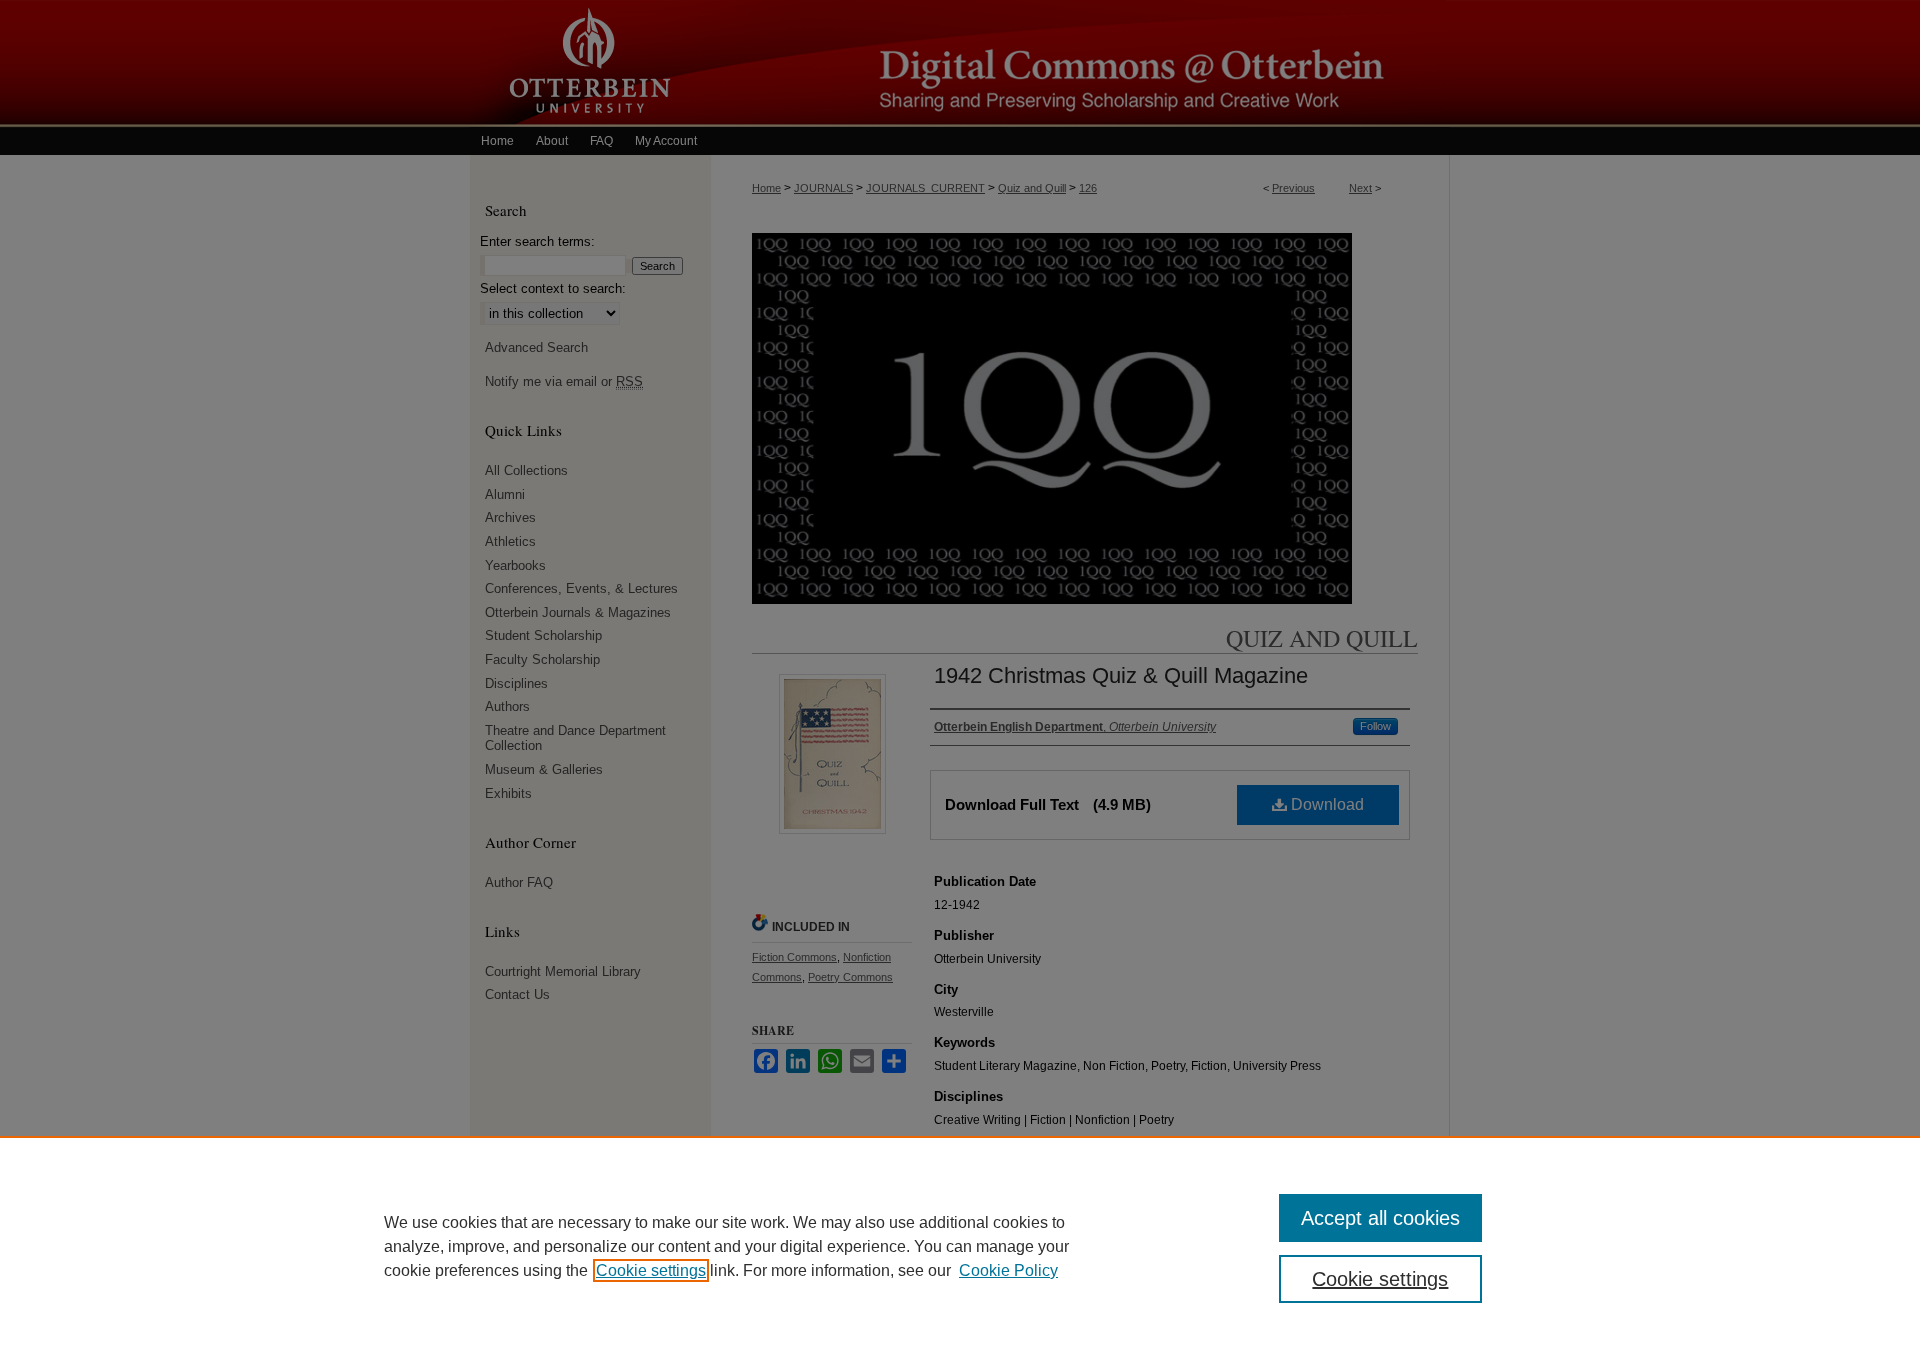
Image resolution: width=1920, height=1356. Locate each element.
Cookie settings (651, 1270)
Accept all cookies (1380, 1218)
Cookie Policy (1008, 1270)
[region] (960, 1246)
